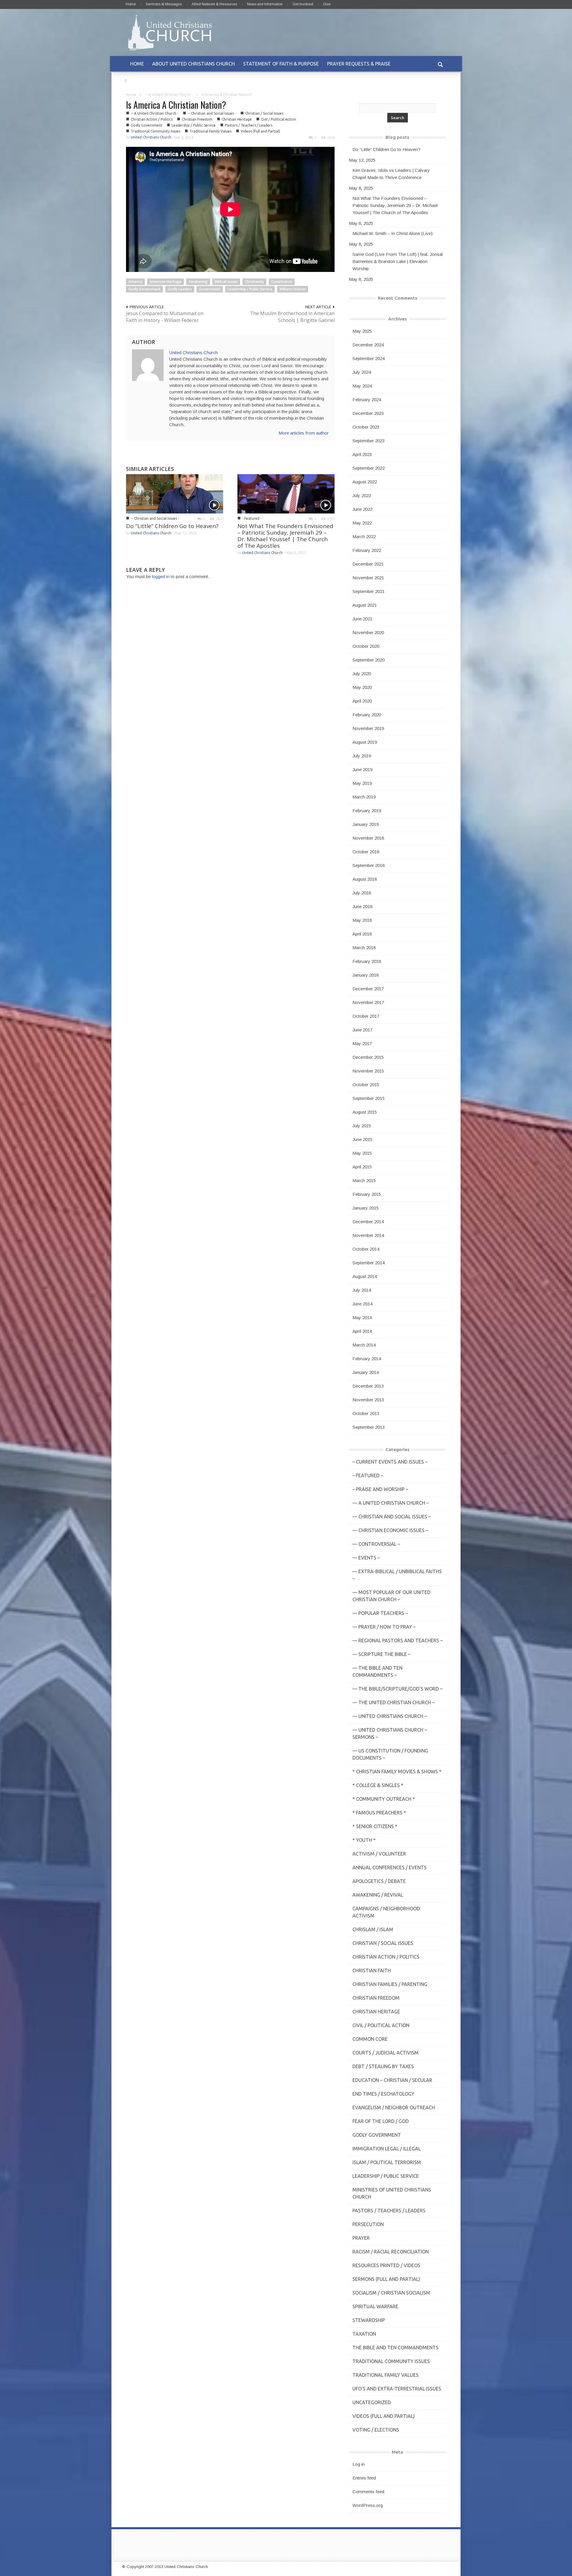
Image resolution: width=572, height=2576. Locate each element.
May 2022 (362, 523)
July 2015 (362, 1126)
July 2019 (362, 756)
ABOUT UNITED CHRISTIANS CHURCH (193, 64)
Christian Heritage (237, 119)
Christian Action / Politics (152, 119)
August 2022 (365, 482)
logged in (161, 576)
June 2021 (362, 619)
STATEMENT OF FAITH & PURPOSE (281, 64)
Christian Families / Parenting (390, 1984)
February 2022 (367, 550)
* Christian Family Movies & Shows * (397, 1772)
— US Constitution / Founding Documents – (390, 1754)
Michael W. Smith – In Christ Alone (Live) (393, 233)
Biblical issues (226, 282)
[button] (440, 64)
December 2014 (368, 1222)
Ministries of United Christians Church (392, 2193)
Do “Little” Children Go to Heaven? (172, 526)
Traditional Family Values (210, 131)
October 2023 (366, 427)
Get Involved (303, 4)
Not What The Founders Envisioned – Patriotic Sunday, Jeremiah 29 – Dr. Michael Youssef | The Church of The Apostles (285, 536)
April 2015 (362, 1167)
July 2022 (362, 495)
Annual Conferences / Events (390, 1867)
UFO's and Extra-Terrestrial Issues (397, 2389)
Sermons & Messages (164, 4)
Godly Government (147, 125)
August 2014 (365, 1276)
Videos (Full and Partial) (260, 131)
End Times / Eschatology (383, 2094)
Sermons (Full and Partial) (386, 2279)
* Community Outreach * (384, 1799)
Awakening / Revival (378, 1895)
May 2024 (362, 386)
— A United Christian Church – (391, 1503)
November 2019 (368, 728)
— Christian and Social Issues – (392, 1517)
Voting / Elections (376, 2430)
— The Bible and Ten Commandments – (377, 1671)
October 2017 (366, 1016)
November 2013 (368, 1400)
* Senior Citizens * (375, 1826)
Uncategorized (372, 2402)
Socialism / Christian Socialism (391, 2293)
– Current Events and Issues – (390, 1462)
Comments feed (368, 2492)
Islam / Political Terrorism (387, 2162)
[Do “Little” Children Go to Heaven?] (175, 493)
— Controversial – (376, 1544)
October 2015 (366, 1085)
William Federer (293, 289)
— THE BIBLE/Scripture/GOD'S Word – (397, 1689)
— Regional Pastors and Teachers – (398, 1640)
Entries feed (364, 2478)
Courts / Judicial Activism (386, 2053)
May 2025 (362, 331)
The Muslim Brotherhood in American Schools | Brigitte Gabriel (292, 317)
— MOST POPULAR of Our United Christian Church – (391, 1596)
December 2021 (368, 564)
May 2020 (362, 687)
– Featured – (368, 1475)
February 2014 (367, 1359)
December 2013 (368, 1386)
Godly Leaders (180, 289)
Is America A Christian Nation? (176, 105)
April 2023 (362, 454)
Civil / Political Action (279, 119)
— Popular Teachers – (380, 1613)
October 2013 (366, 1413)
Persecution (368, 2224)
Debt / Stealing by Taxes (383, 2066)
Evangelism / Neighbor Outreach (394, 2108)
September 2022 (369, 468)
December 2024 (368, 345)
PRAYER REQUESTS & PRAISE (359, 64)
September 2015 (369, 1098)
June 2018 (362, 906)
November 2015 (368, 1071)
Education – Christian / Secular (392, 2080)
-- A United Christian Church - (169, 95)
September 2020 (369, 660)
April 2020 (362, 701)
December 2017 (368, 989)
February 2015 (367, 1194)
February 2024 (367, 400)
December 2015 (368, 1057)
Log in (359, 2464)
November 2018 (368, 838)
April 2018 (362, 934)
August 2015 (365, 1112)
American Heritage (165, 282)
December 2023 (368, 413)
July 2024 (362, 372)
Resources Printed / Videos (386, 2265)
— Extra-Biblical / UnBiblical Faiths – (397, 1575)
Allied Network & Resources (214, 4)
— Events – (366, 1558)
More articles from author (304, 433)
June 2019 (362, 769)
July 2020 (362, 674)
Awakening (198, 282)
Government (210, 289)
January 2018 (366, 975)
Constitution (282, 282)
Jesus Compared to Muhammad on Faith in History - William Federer (165, 317)
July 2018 (362, 893)
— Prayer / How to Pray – (384, 1627)
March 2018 (364, 948)
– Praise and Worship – (380, 1489)
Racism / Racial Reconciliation (391, 2252)
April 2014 (362, 1331)
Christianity (254, 282)
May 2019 (362, 783)
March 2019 (364, 797)
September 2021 (369, 591)
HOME (137, 64)
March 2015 (364, 1180)
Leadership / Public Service (194, 125)
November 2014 (368, 1235)
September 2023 (369, 441)
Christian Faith (372, 1970)
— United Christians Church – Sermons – (390, 1733)
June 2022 (362, 509)
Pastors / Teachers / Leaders (249, 125)
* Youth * (364, 1840)
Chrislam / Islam (373, 1929)
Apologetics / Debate (379, 1881)
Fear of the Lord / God (381, 2121)
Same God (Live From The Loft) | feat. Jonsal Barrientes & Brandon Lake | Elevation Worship (398, 261)
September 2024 (369, 358)
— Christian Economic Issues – (390, 1530)
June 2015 (362, 1139)
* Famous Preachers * (379, 1813)
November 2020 (368, 632)
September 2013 (369, 1427)
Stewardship (369, 2320)
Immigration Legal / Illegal (387, 2149)
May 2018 (362, 920)
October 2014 (366, 1249)
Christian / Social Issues (264, 113)
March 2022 (364, 537)
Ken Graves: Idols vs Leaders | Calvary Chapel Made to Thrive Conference (391, 174)
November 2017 (368, 1002)
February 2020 (367, 715)
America (135, 282)
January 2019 (366, 824)
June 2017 (362, 1030)
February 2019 (367, 811)
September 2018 (369, 865)
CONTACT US (145, 80)
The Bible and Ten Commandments (395, 2348)
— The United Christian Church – (394, 1702)
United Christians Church (151, 137)
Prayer (361, 2238)
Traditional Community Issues (156, 131)
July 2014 (362, 1290)
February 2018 (367, 961)
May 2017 (362, 1043)
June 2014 (362, 1304)
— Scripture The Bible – (381, 1654)
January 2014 (366, 1372)
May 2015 (362, 1153)
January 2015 (366, 1208)
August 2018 (365, 879)
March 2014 (364, 1345)
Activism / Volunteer (379, 1854)
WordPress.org (368, 2505)
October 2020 (366, 646)
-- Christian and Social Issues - (212, 113)
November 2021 (368, 578)
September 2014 (369, 1263)
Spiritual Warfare (375, 2306)
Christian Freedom (197, 119)
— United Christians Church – (390, 1716)
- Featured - (252, 518)
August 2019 (365, 742)
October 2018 (366, 852)
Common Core (370, 2039)
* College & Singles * (378, 1785)
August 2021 (365, 605)
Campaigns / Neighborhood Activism (386, 1912)
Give (327, 4)
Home (131, 4)
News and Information (265, 4)
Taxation (364, 2334)
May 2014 (362, 1317)
